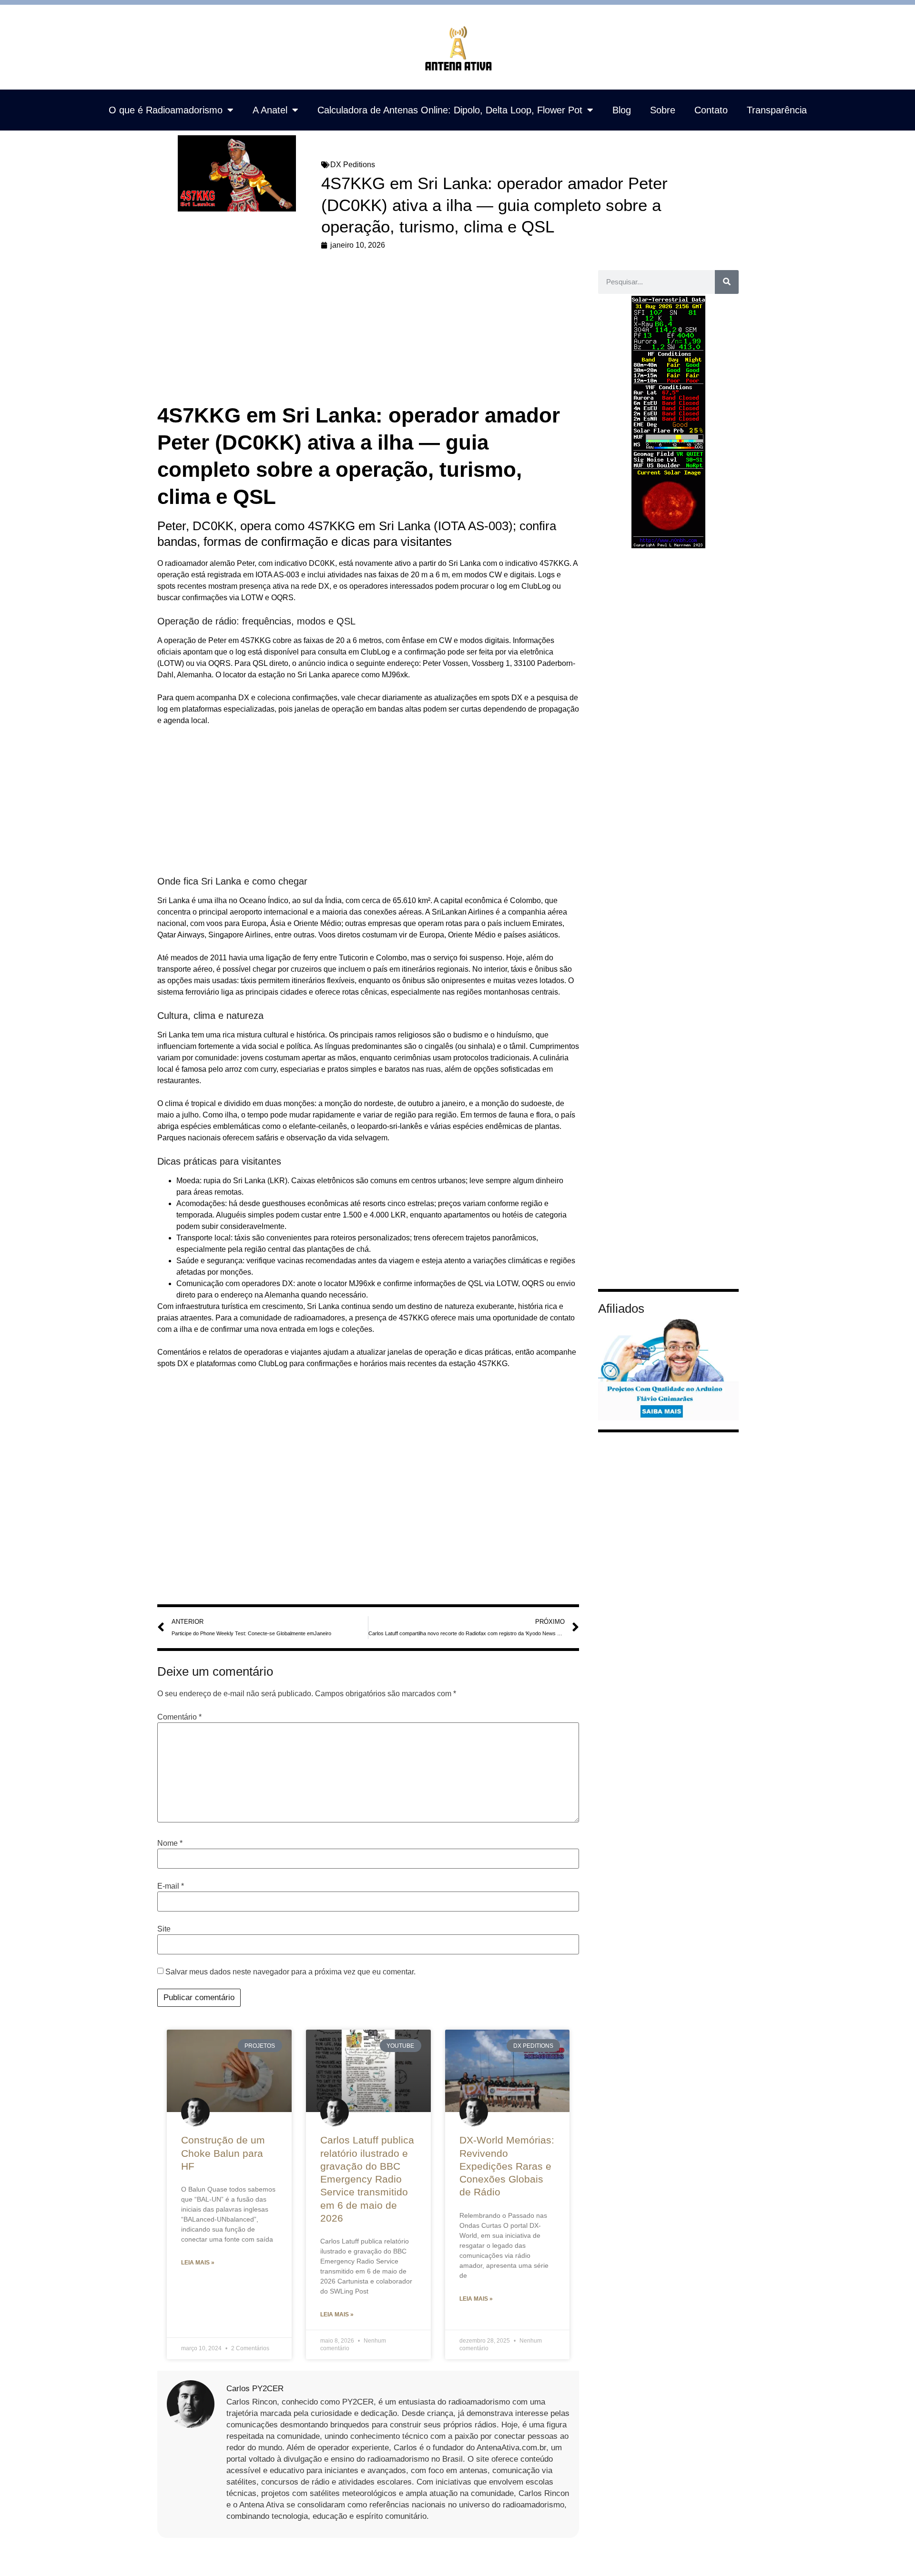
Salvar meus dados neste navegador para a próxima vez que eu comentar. (290, 1972)
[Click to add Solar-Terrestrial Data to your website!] (668, 546)
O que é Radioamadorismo (166, 110)
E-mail (171, 1886)
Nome (170, 1843)
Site (164, 1929)
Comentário (179, 1717)
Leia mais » (198, 2263)
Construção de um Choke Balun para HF (223, 2153)
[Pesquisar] (727, 282)
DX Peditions (353, 165)
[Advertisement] (368, 331)
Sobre (663, 110)
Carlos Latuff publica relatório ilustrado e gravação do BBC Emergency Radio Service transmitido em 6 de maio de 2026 (367, 2179)
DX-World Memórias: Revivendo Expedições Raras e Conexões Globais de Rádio (507, 2166)
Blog (622, 110)
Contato (711, 110)
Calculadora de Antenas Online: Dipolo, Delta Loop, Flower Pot (450, 110)
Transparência (777, 110)
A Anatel (270, 110)
